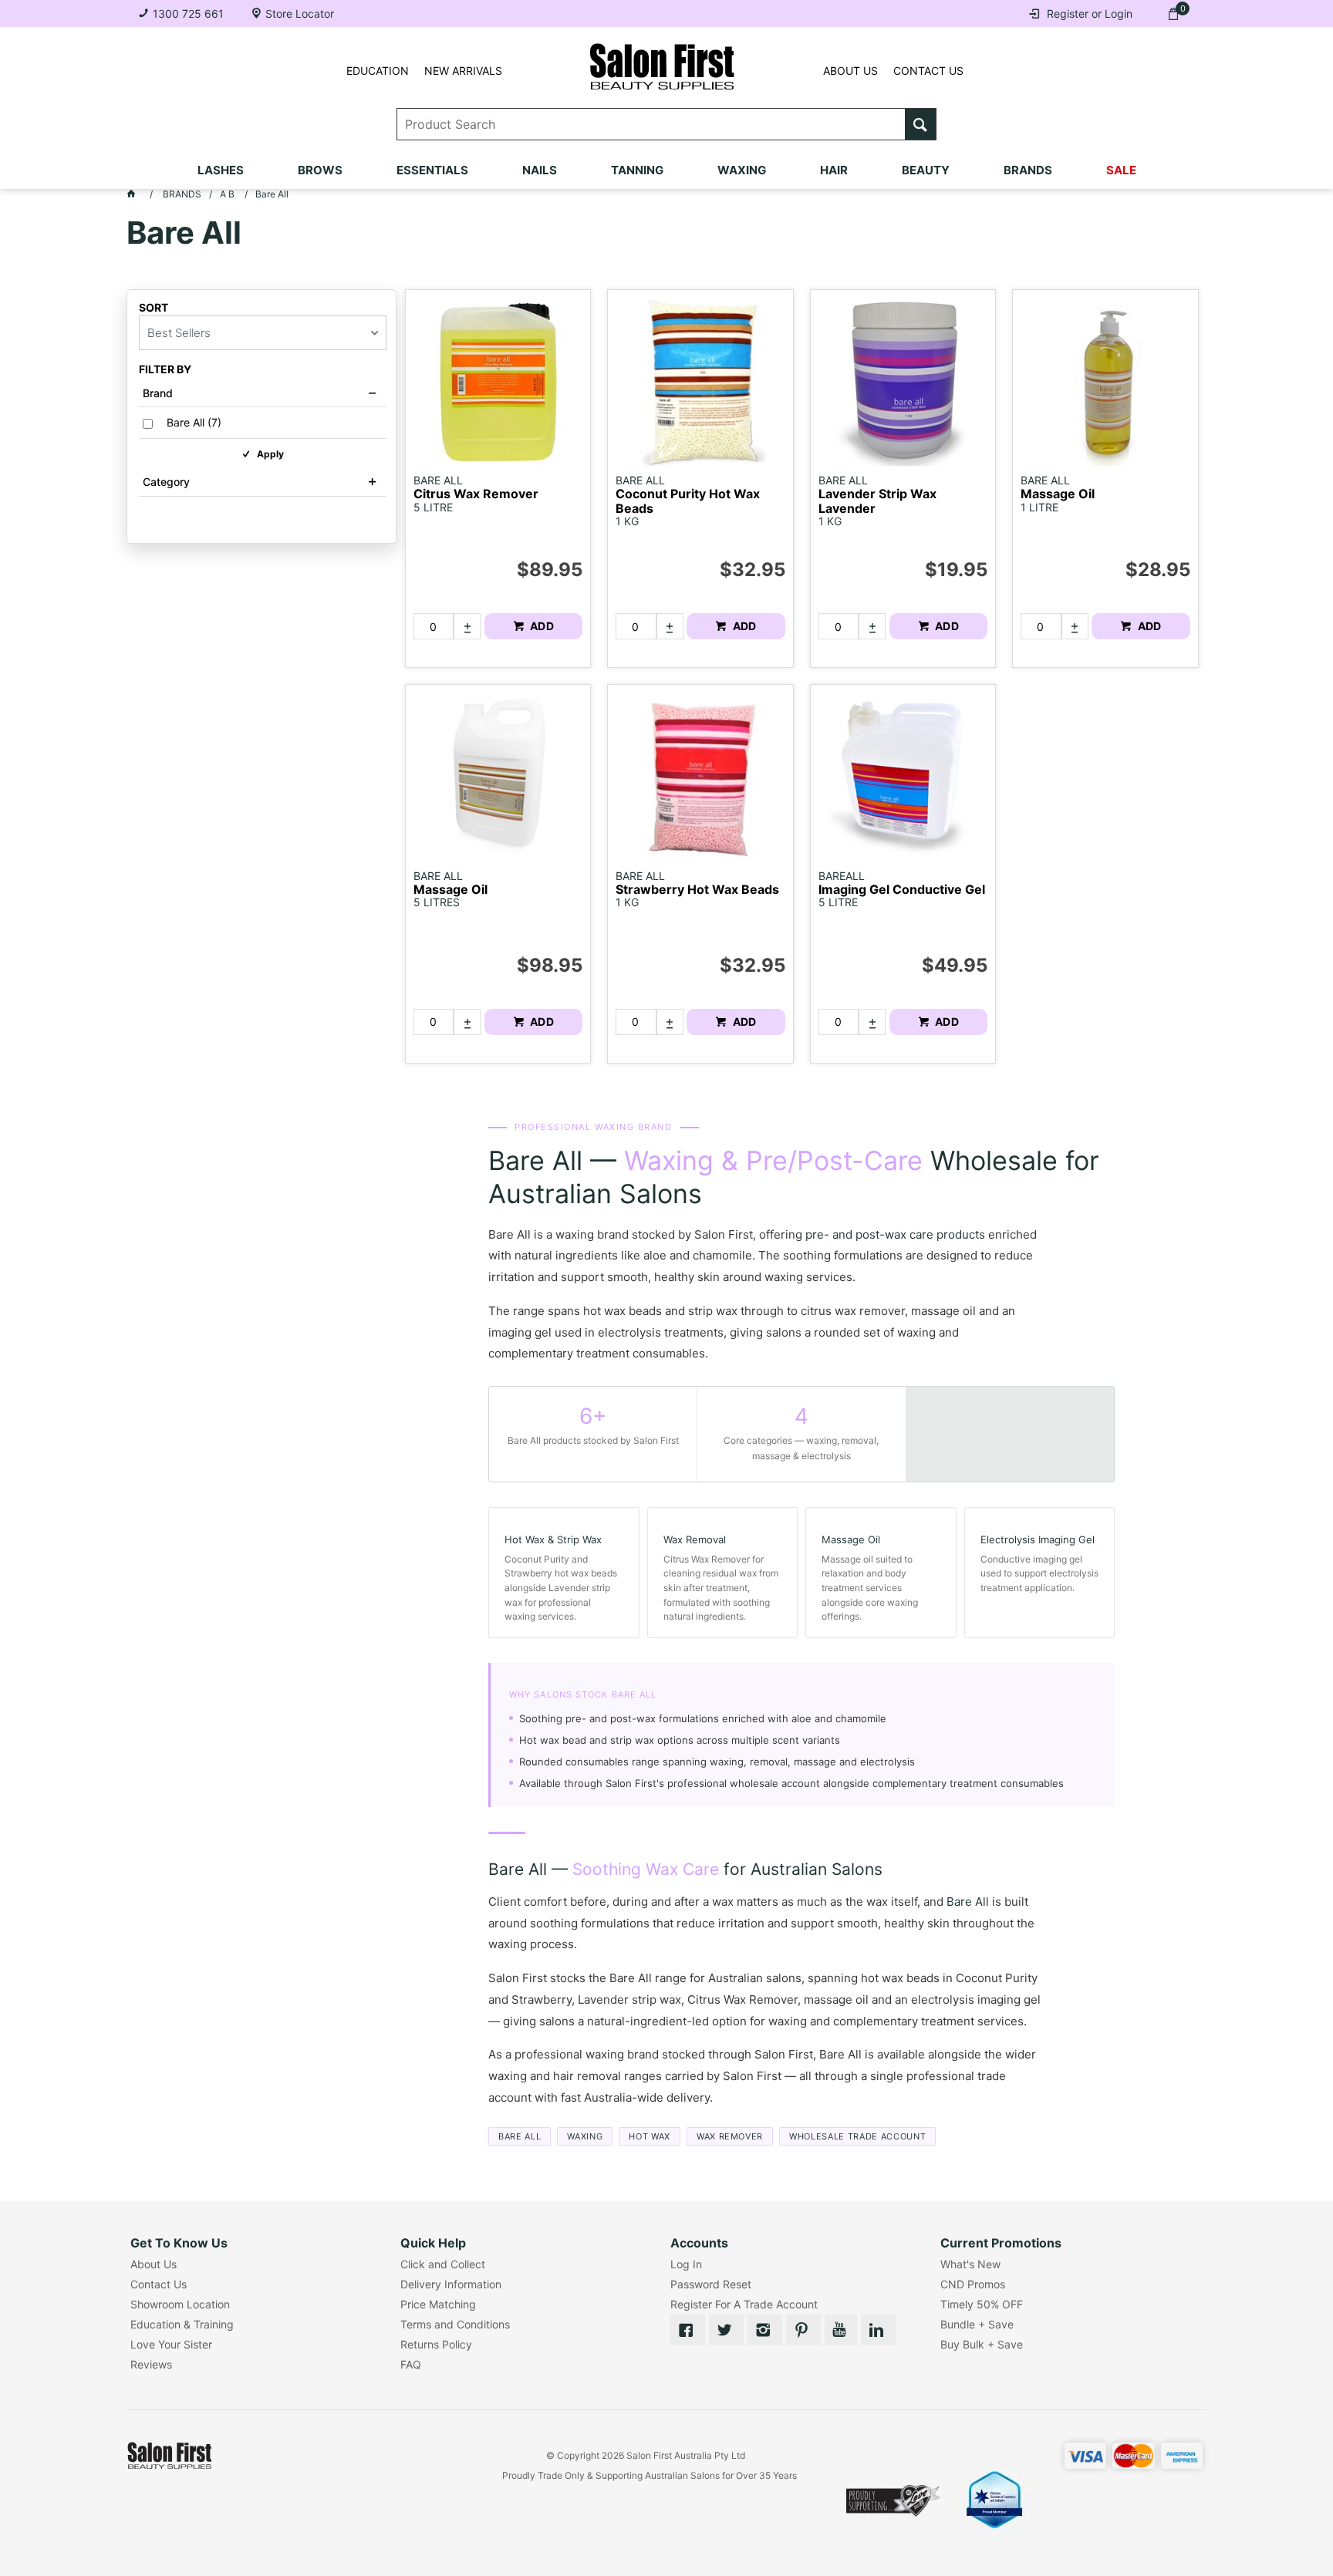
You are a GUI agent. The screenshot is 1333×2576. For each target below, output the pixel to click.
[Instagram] (765, 2330)
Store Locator (300, 13)
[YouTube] (841, 2330)
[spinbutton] (434, 626)
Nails (540, 170)
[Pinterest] (803, 2330)
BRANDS (1028, 170)
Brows (320, 170)
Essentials (432, 170)
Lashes (221, 170)
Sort (154, 308)
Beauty (926, 170)
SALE (1121, 170)
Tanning (637, 170)
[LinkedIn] (878, 2330)
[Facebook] (688, 2330)
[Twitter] (726, 2330)
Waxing (742, 170)
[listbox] (263, 333)
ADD (541, 626)
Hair (834, 170)
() (194, 423)
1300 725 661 (188, 13)
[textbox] (651, 124)
